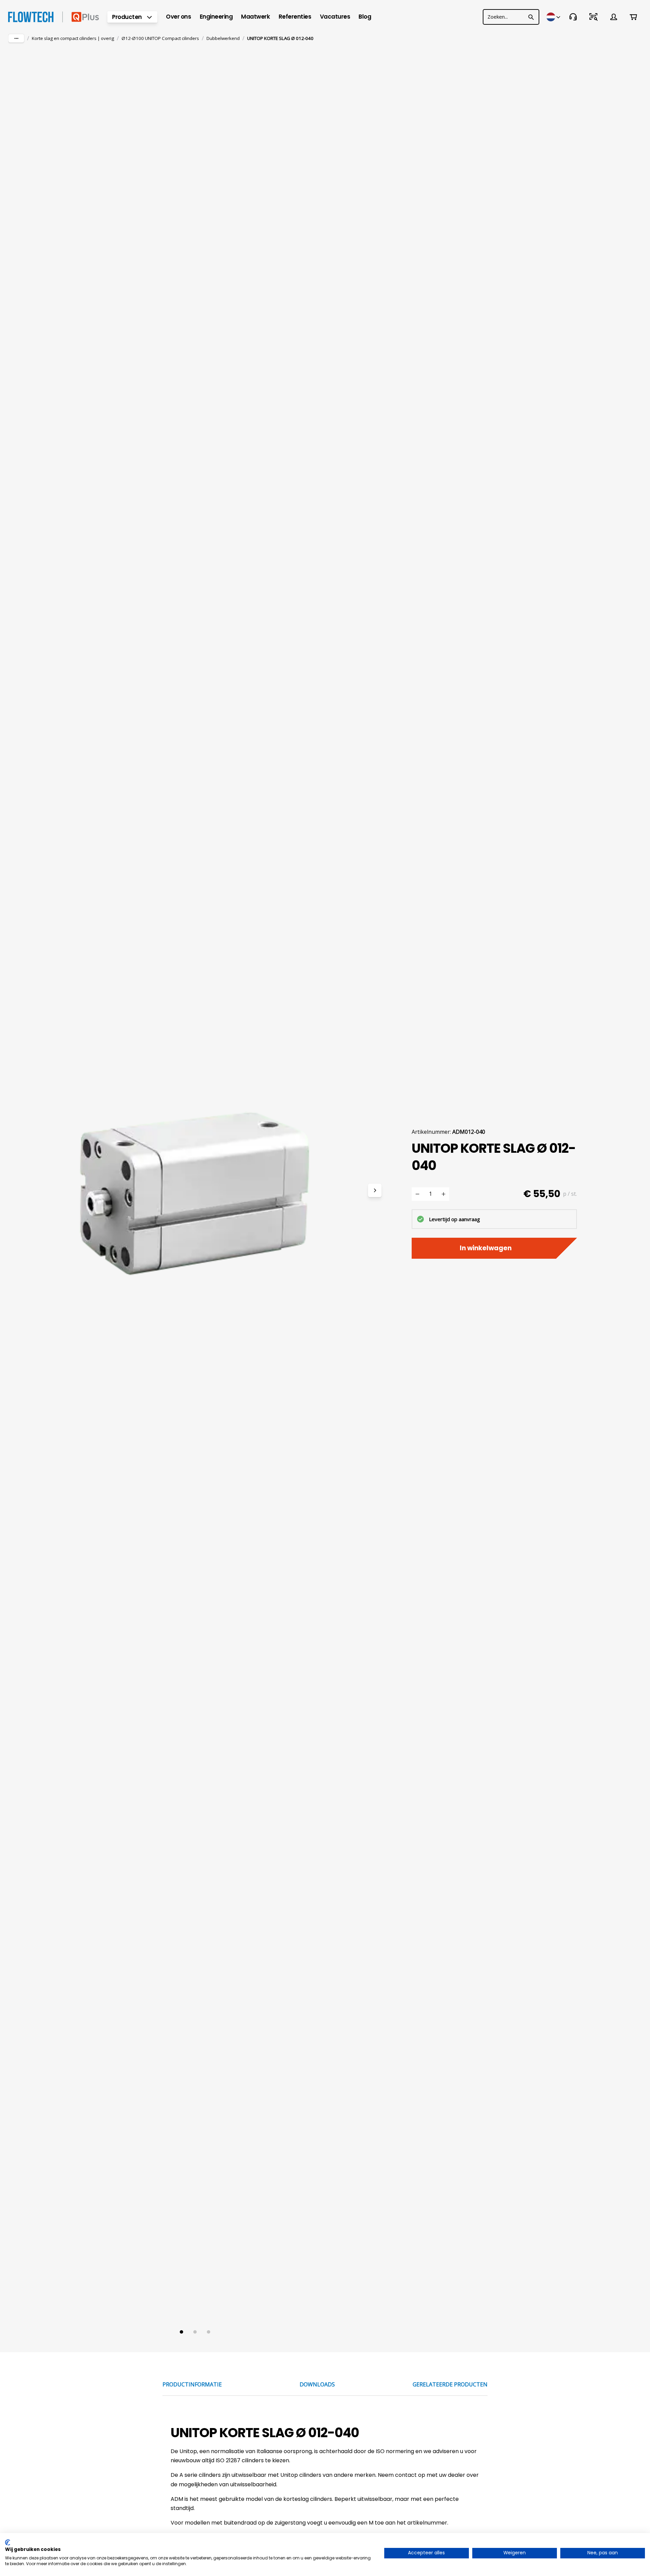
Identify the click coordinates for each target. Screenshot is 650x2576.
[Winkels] (554, 17)
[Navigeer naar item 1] (181, 2332)
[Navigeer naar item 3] (209, 2332)
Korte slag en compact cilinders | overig (73, 38)
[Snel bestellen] (593, 17)
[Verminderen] (417, 1194)
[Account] (614, 17)
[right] (375, 1190)
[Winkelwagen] (633, 17)
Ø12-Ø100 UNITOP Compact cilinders (160, 38)
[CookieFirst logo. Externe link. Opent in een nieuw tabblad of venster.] (8, 2542)
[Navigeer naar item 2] (195, 2332)
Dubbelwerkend (223, 38)
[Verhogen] (443, 1194)
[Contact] (573, 17)
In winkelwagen (486, 1248)
